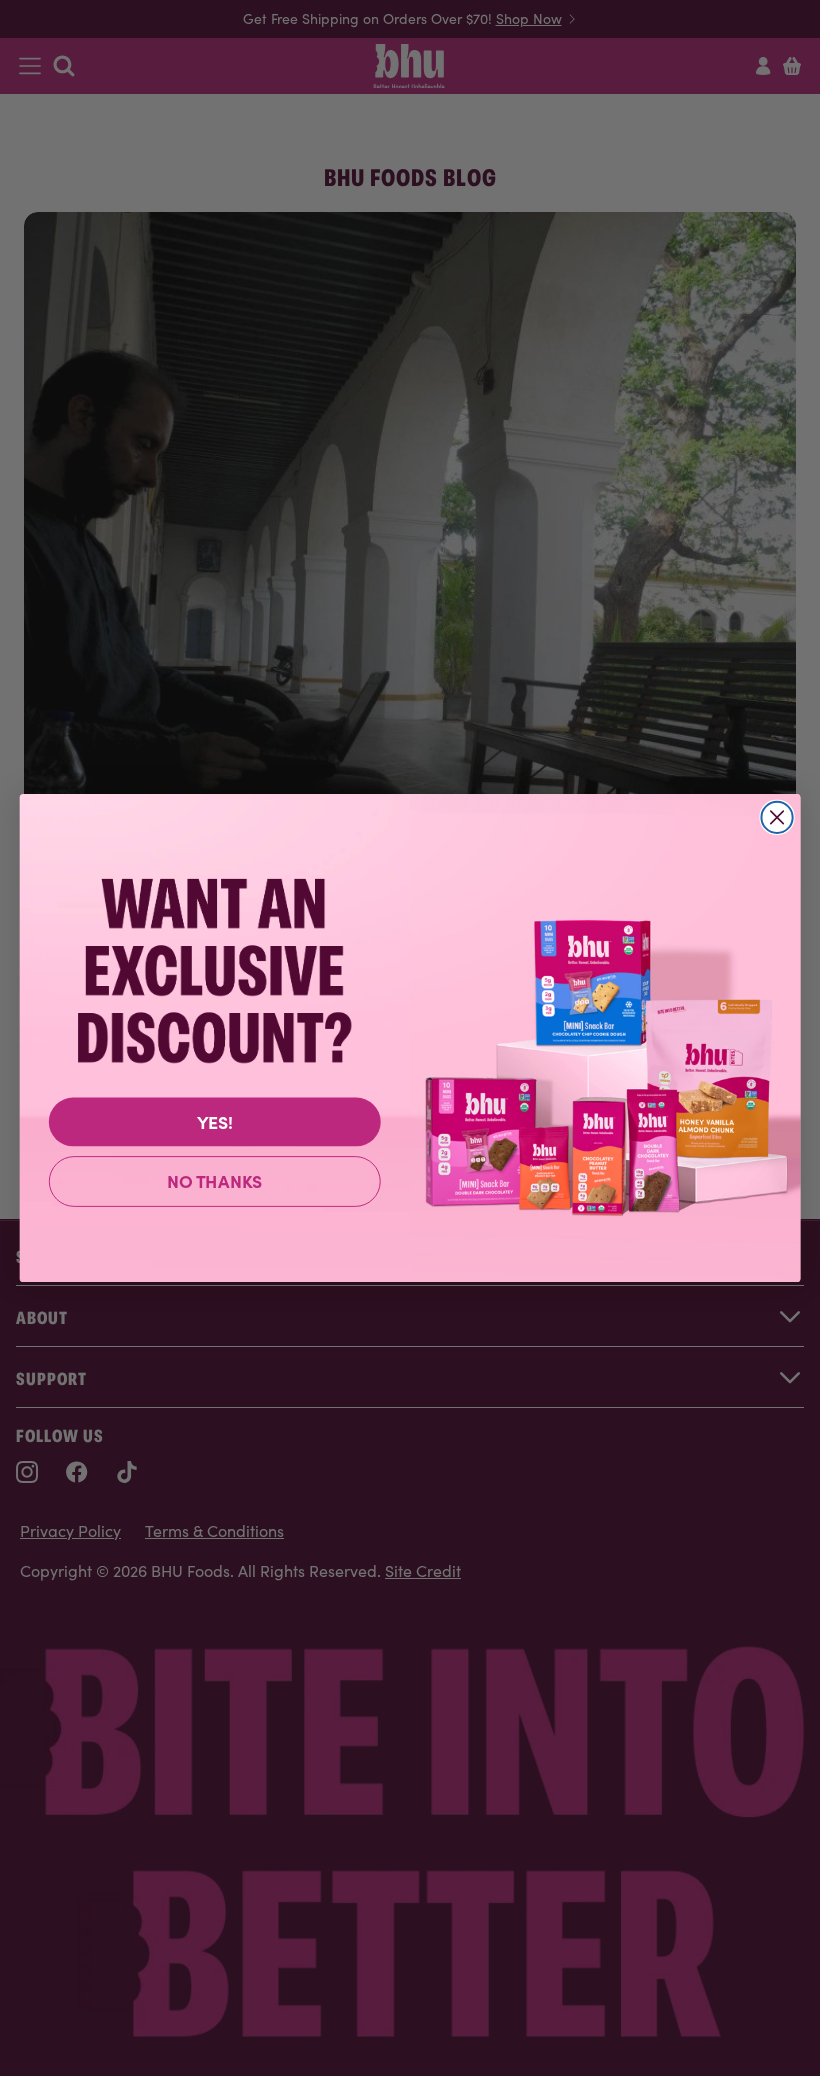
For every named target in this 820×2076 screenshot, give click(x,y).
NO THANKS (214, 1180)
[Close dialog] (776, 817)
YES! (215, 1121)
